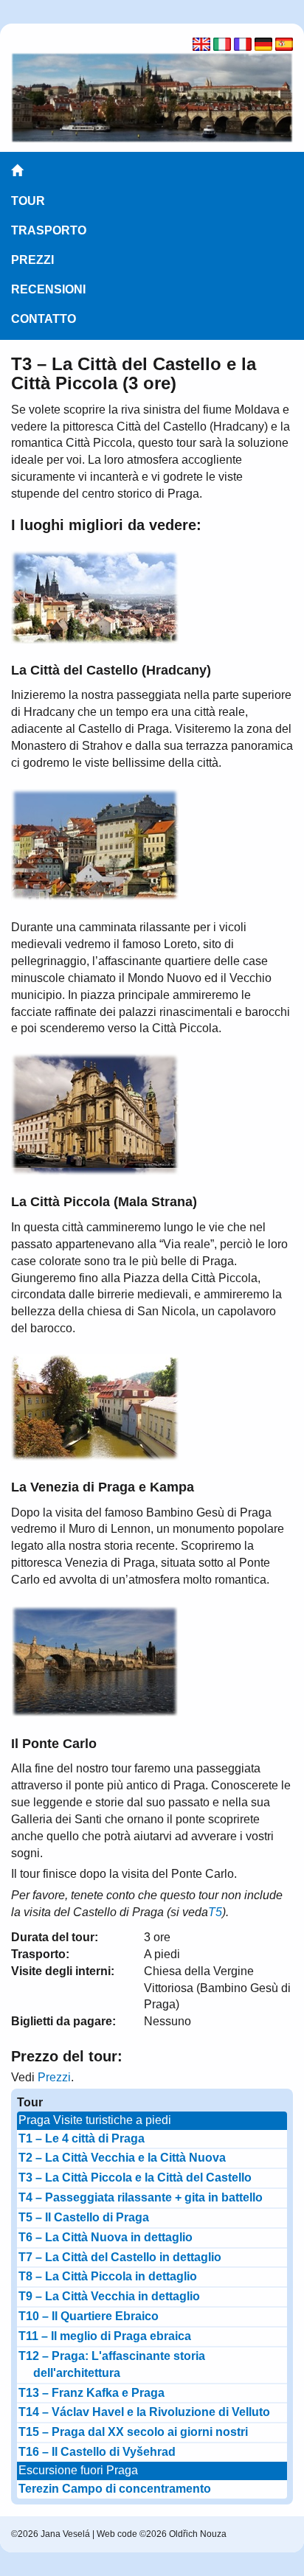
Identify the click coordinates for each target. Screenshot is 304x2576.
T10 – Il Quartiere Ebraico (89, 2316)
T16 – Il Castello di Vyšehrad (97, 2452)
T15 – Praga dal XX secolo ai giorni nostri (133, 2432)
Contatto (44, 319)
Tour (28, 201)
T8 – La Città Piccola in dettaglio (108, 2276)
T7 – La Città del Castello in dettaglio (120, 2257)
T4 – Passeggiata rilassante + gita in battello (141, 2197)
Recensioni (48, 289)
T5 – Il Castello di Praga (84, 2217)
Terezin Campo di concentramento (115, 2489)
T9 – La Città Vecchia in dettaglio (109, 2296)
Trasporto (49, 230)
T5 (215, 1912)
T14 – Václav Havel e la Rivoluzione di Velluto (144, 2412)
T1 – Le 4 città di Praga (82, 2138)
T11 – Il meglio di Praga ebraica (105, 2336)
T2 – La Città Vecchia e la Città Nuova (122, 2158)
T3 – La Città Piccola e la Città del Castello (135, 2178)
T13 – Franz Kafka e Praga (91, 2393)
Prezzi (32, 260)
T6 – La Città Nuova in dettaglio (106, 2237)
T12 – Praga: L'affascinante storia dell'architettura (112, 2364)
